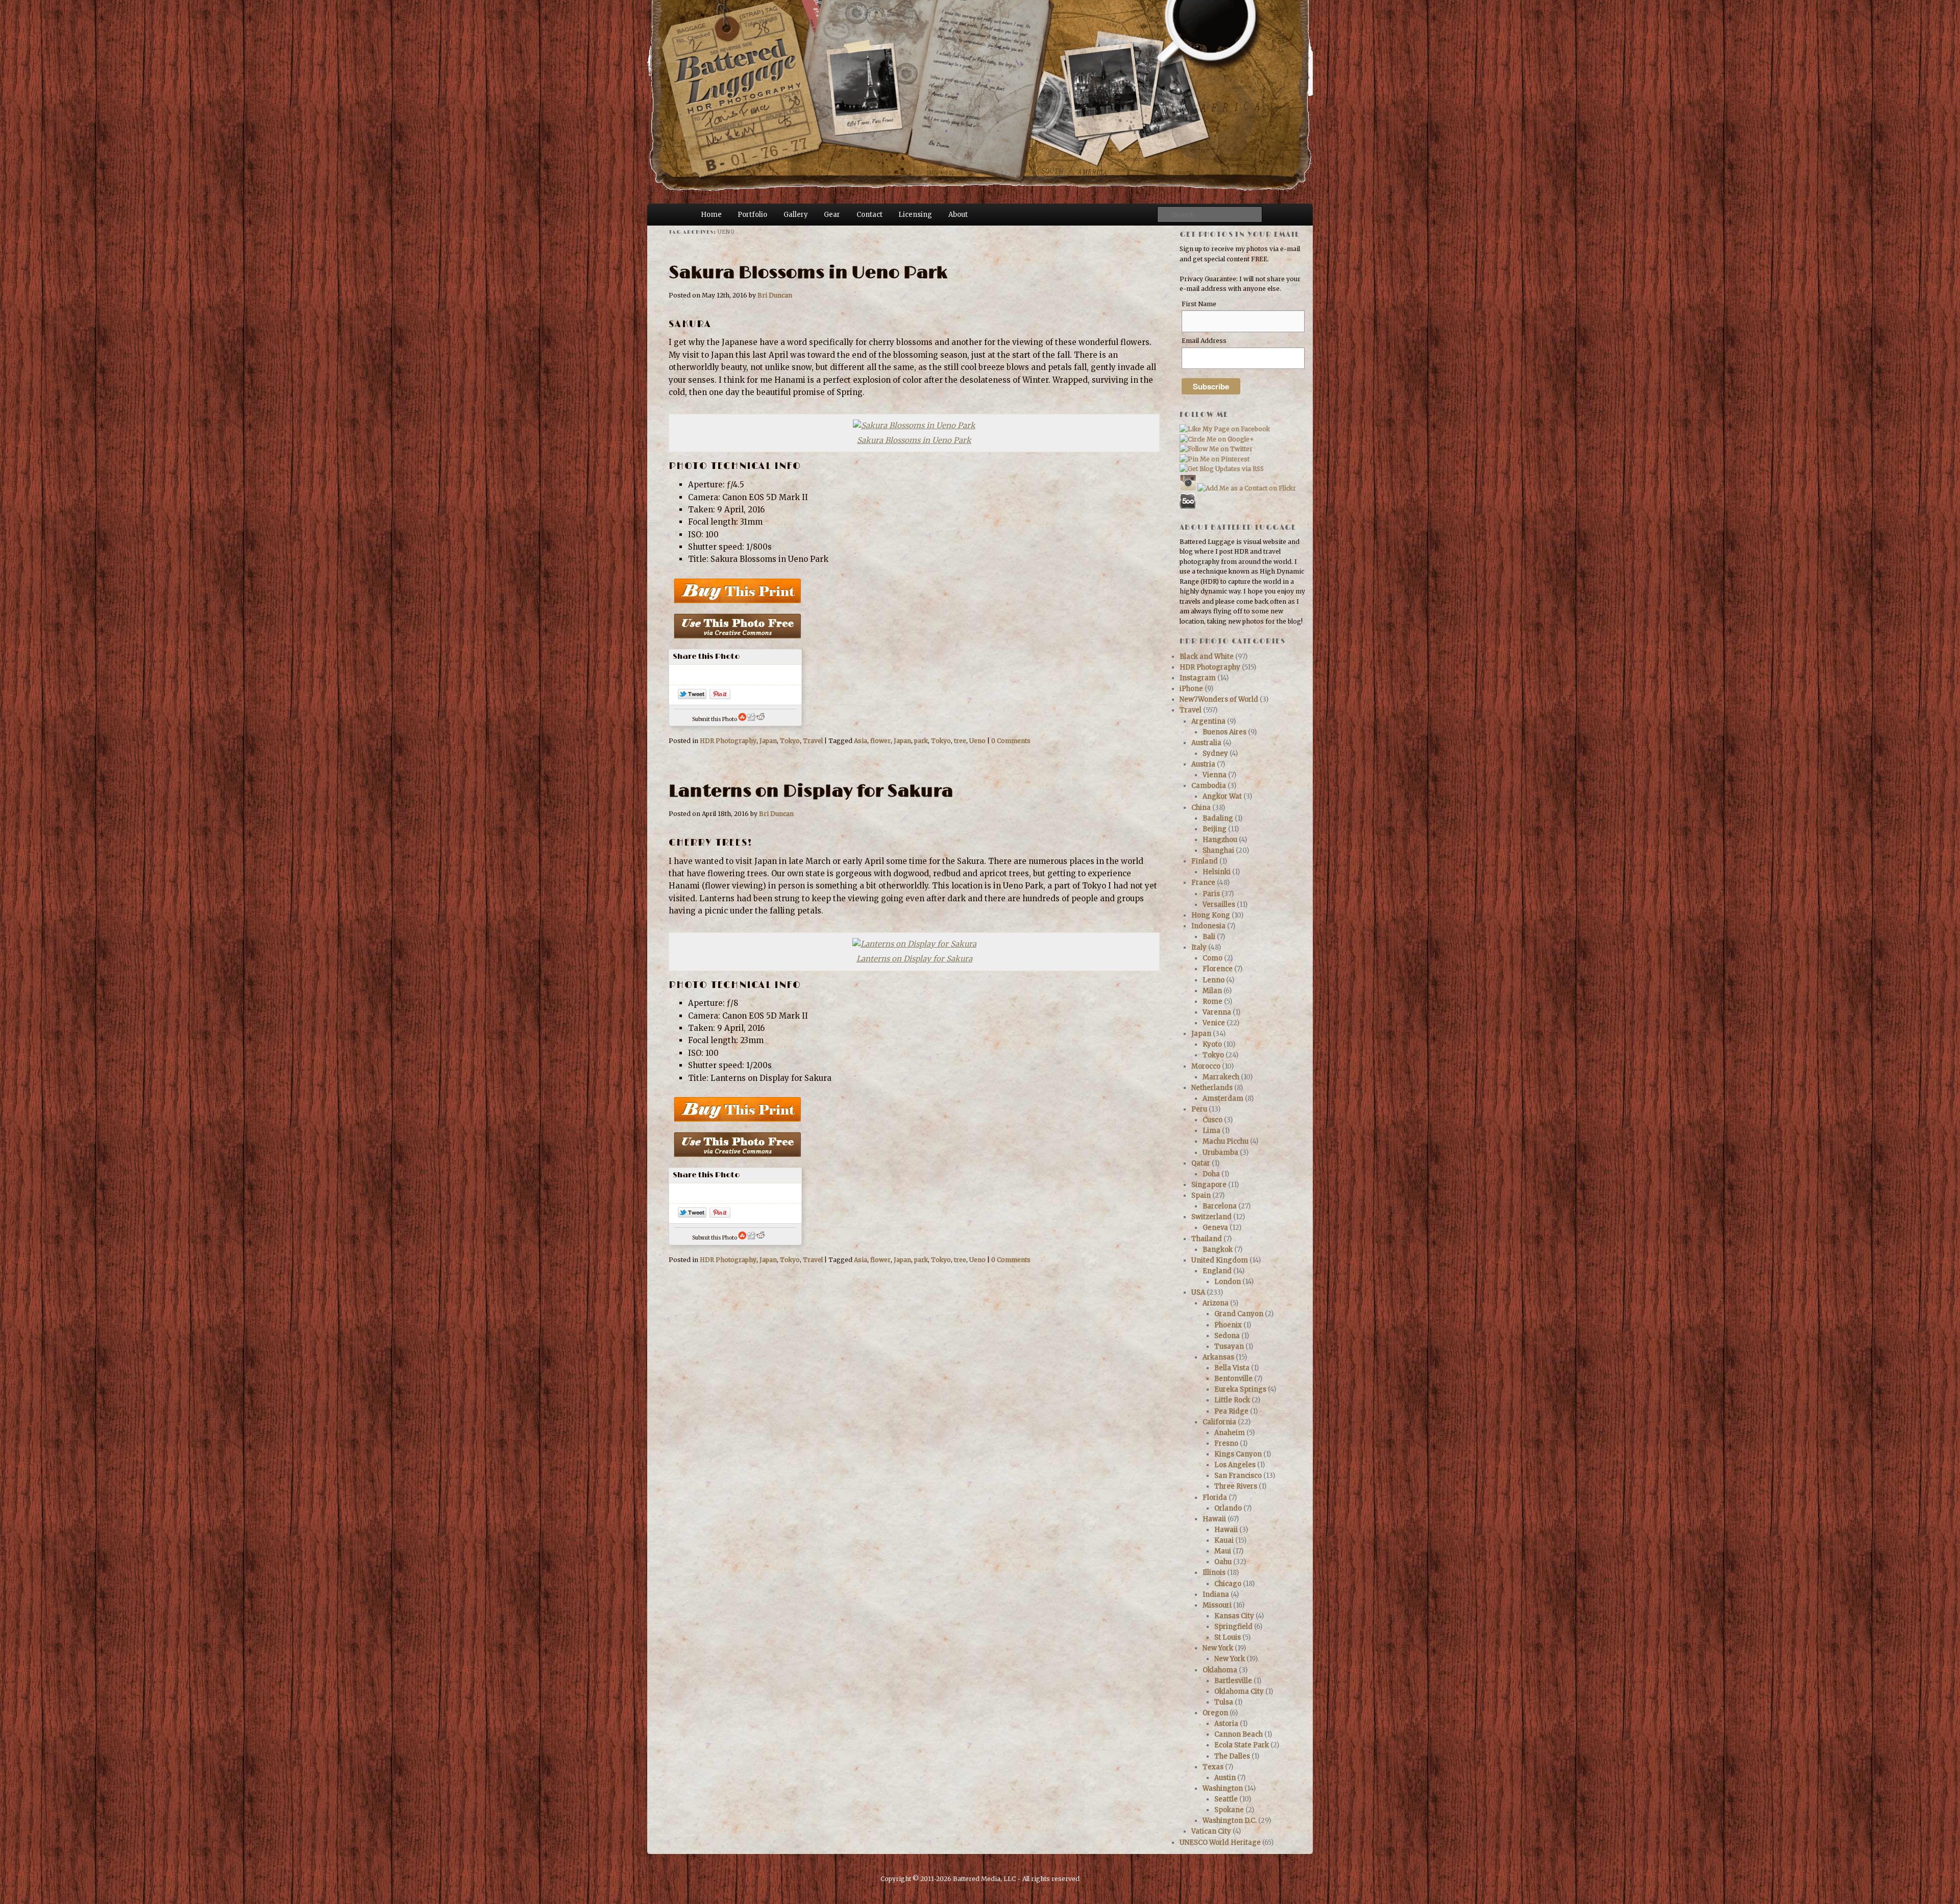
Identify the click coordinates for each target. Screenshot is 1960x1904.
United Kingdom (1220, 1260)
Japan (768, 741)
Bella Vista (1232, 1368)
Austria (1203, 764)
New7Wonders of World (1219, 699)
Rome (1212, 1002)
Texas (1213, 1767)
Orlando (1228, 1508)
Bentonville (1233, 1379)
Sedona (1227, 1336)
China (1201, 808)
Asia (861, 741)
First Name (1199, 304)
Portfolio (752, 215)
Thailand (1207, 1239)
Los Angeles (1235, 1465)
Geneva (1215, 1228)
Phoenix (1228, 1325)
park (921, 741)
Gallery (796, 215)
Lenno (1214, 980)
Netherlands (1212, 1088)
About (958, 215)
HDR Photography (728, 741)
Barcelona (1220, 1206)
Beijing (1215, 829)
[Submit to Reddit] (761, 719)
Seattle (1226, 1799)
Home (711, 215)
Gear (832, 215)
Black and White (1207, 657)
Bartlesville (1233, 1681)
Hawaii (1214, 1519)
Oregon (1215, 1713)
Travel (813, 741)
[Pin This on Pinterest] (720, 696)
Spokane (1229, 1810)
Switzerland (1211, 1217)
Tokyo (790, 741)
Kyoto (1212, 1044)
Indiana (1216, 1594)
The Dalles (1232, 1756)
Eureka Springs (1240, 1389)
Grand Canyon (1239, 1314)
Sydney (1215, 753)
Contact (869, 215)
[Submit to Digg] (751, 719)
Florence (1218, 969)
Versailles (1219, 905)
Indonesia (1208, 926)
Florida (1215, 1498)
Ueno (977, 741)
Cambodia (1209, 786)
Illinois (1214, 1573)
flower (880, 741)
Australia (1206, 743)
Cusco (1212, 1120)
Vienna (1215, 775)
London (1228, 1282)
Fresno (1226, 1443)
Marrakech (1221, 1077)
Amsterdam (1223, 1098)
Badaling (1218, 818)
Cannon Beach (1239, 1734)
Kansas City (1234, 1616)
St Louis (1228, 1637)
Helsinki (1217, 872)
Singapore (1209, 1185)
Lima (1211, 1131)
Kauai (1224, 1540)
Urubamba (1220, 1153)
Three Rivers (1236, 1486)
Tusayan (1229, 1346)
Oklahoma (1220, 1670)
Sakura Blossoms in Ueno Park (808, 273)
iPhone (1191, 689)
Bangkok (1218, 1250)
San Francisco (1238, 1476)
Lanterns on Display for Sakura (811, 791)
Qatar (1201, 1163)
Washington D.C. (1230, 1821)
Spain (1201, 1195)
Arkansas (1218, 1357)
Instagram (1198, 678)
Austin (1225, 1778)
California (1219, 1422)
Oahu (1223, 1562)
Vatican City (1211, 1831)
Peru (1199, 1109)
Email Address (1204, 341)
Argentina (1208, 721)
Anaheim (1230, 1433)
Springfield (1233, 1627)
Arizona (1216, 1303)
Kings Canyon (1238, 1454)
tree (960, 741)
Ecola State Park (1242, 1745)
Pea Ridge (1231, 1411)
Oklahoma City (1239, 1691)
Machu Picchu (1226, 1141)
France (1203, 883)
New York (1218, 1648)
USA (1198, 1292)
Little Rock (1232, 1400)
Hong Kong (1211, 915)
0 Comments (1011, 741)
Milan (1212, 991)
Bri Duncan (775, 295)
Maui (1223, 1551)
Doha (1211, 1174)
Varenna (1217, 1012)
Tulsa (1224, 1702)
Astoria (1226, 1724)
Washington (1223, 1788)
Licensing (915, 215)
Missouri (1217, 1605)
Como (1212, 958)
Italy (1199, 947)
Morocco (1206, 1066)
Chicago (1228, 1584)
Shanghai (1218, 850)
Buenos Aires (1224, 732)
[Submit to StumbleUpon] (742, 719)
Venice (1214, 1023)
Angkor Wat (1222, 796)
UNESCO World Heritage (1220, 1843)
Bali (1209, 937)
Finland (1205, 861)
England (1217, 1271)
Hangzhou (1220, 840)
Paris (1211, 894)
